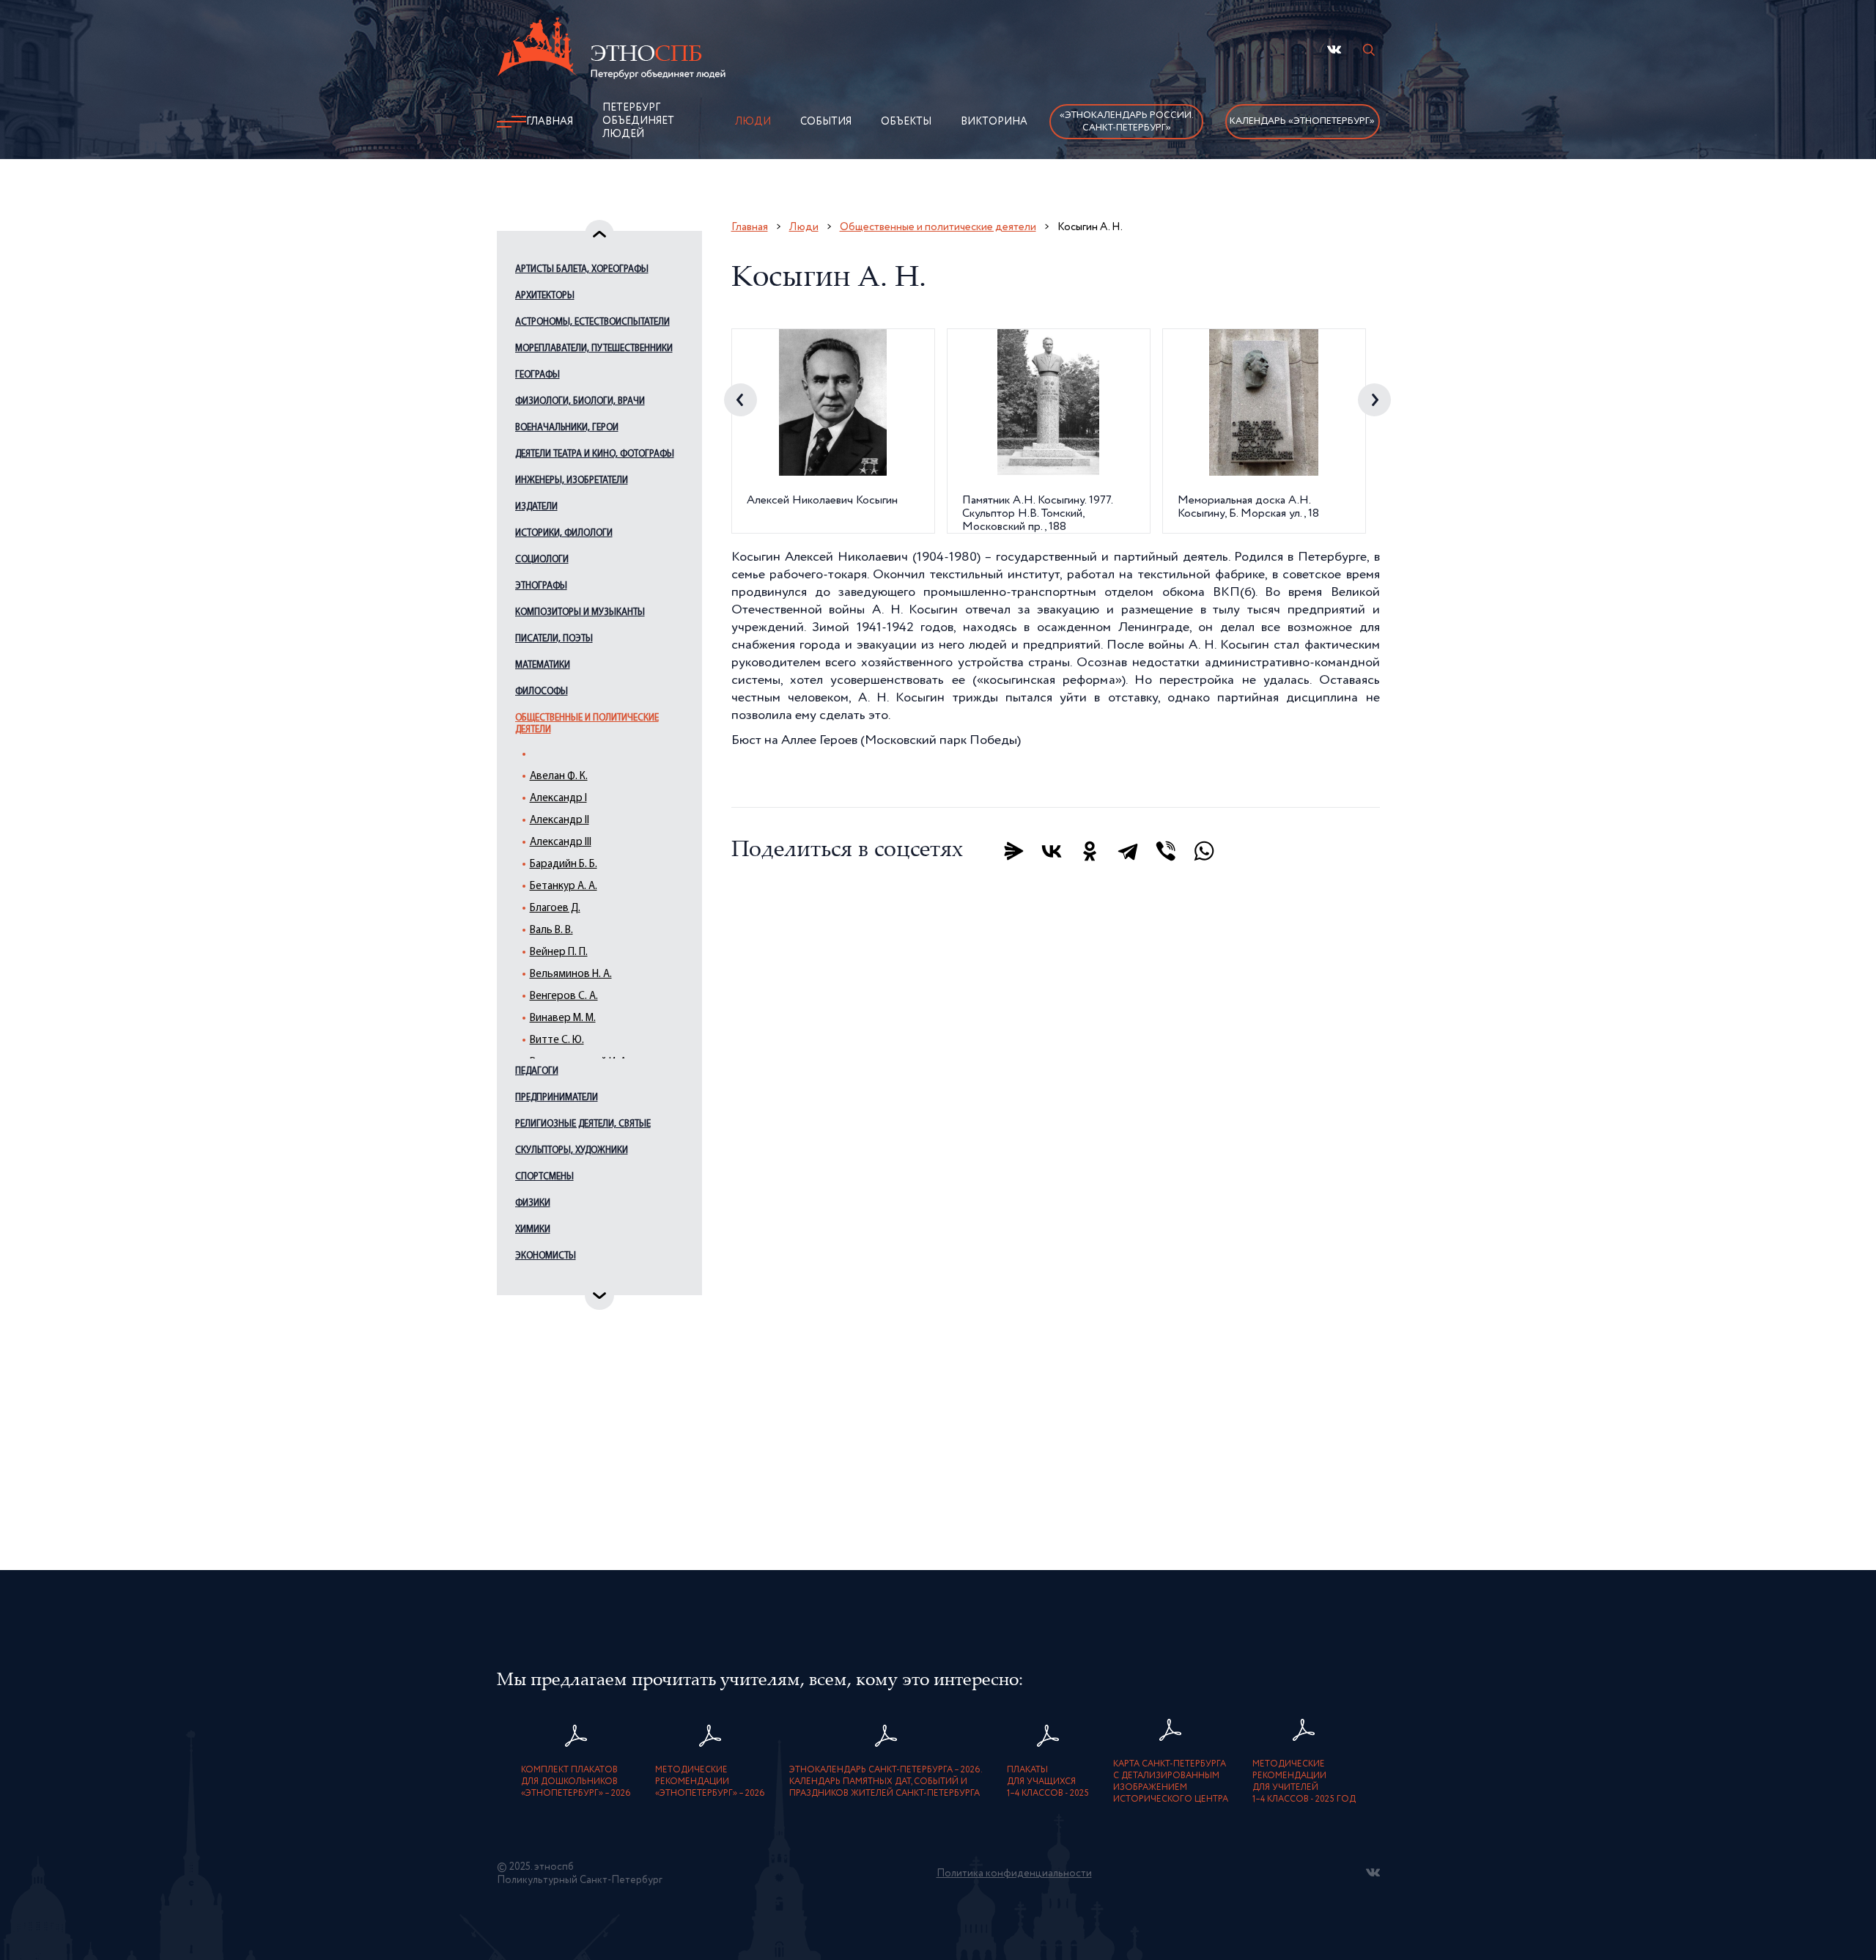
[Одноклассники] (1090, 851)
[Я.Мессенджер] (1013, 851)
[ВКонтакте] (1052, 851)
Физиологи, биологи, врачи (580, 401)
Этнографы (541, 586)
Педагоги (537, 1071)
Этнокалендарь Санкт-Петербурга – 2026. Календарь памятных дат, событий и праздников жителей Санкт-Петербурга (886, 1782)
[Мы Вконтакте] (1334, 49)
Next (1374, 400)
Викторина (994, 122)
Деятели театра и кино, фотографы (595, 454)
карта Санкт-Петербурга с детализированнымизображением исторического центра (1171, 1782)
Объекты (906, 122)
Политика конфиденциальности (1014, 1874)
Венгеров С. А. (564, 996)
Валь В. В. (551, 931)
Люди (753, 122)
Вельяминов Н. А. (571, 975)
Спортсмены (544, 1177)
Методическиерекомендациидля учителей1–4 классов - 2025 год (1304, 1782)
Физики (533, 1203)
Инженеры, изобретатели (572, 480)
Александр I (558, 799)
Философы (542, 692)
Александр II (560, 821)
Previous (741, 400)
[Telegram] (1128, 851)
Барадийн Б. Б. (564, 865)
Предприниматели (557, 1098)
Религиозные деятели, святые (583, 1124)
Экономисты (546, 1256)
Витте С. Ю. (557, 1040)
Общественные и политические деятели (587, 724)
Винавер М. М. (563, 1018)
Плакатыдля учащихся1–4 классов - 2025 (1048, 1782)
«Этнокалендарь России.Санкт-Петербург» (1127, 122)
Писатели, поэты (554, 639)
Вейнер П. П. (559, 953)
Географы (538, 375)
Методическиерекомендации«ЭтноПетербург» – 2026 (710, 1782)
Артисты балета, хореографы (582, 269)
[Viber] (1166, 851)
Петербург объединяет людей (638, 121)
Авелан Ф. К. (559, 777)
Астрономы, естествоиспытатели (592, 322)
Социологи (542, 560)
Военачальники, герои (567, 428)
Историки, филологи (564, 533)
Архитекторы (545, 296)
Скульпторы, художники (572, 1150)
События (826, 122)
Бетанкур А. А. (564, 887)
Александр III (561, 843)
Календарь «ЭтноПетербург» (1302, 121)
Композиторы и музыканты (580, 612)
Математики (543, 665)
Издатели (536, 507)
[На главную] (611, 51)
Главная (550, 122)
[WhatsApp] (1204, 851)
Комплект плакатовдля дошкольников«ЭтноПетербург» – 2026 (576, 1782)
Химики (533, 1230)
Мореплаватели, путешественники (594, 349)
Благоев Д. (555, 909)
